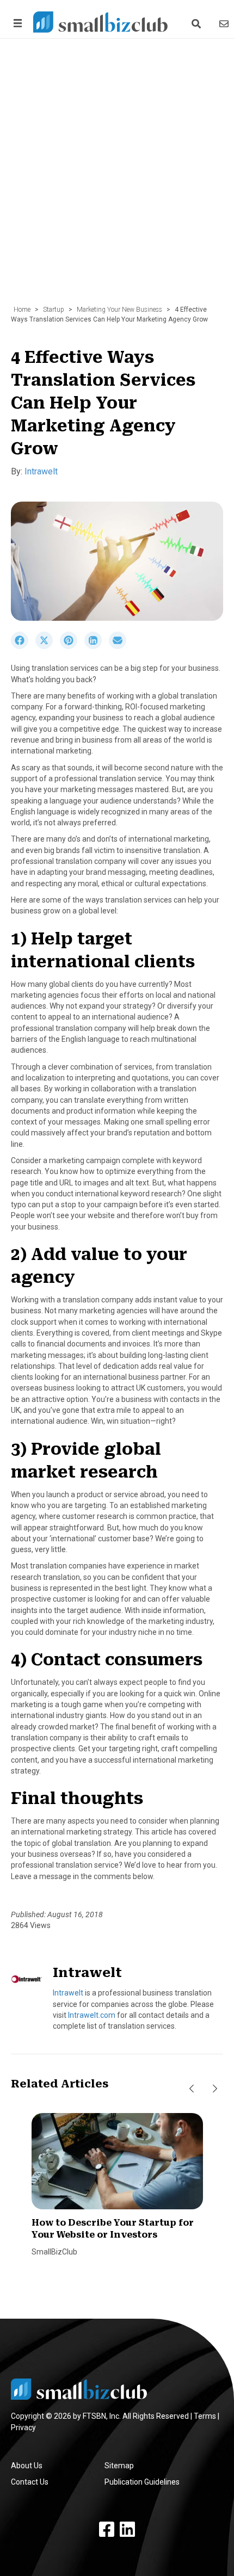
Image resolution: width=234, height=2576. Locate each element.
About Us (27, 2466)
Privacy (23, 2427)
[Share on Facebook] (23, 646)
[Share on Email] (120, 646)
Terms (205, 2416)
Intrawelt (41, 471)
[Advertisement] (117, 177)
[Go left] (192, 2089)
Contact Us (30, 2482)
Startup (54, 310)
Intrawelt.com (92, 2015)
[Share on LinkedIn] (97, 646)
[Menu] (16, 23)
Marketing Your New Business (119, 310)
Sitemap (119, 2466)
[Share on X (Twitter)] (48, 646)
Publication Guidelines (142, 2482)
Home (22, 310)
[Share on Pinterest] (72, 646)
